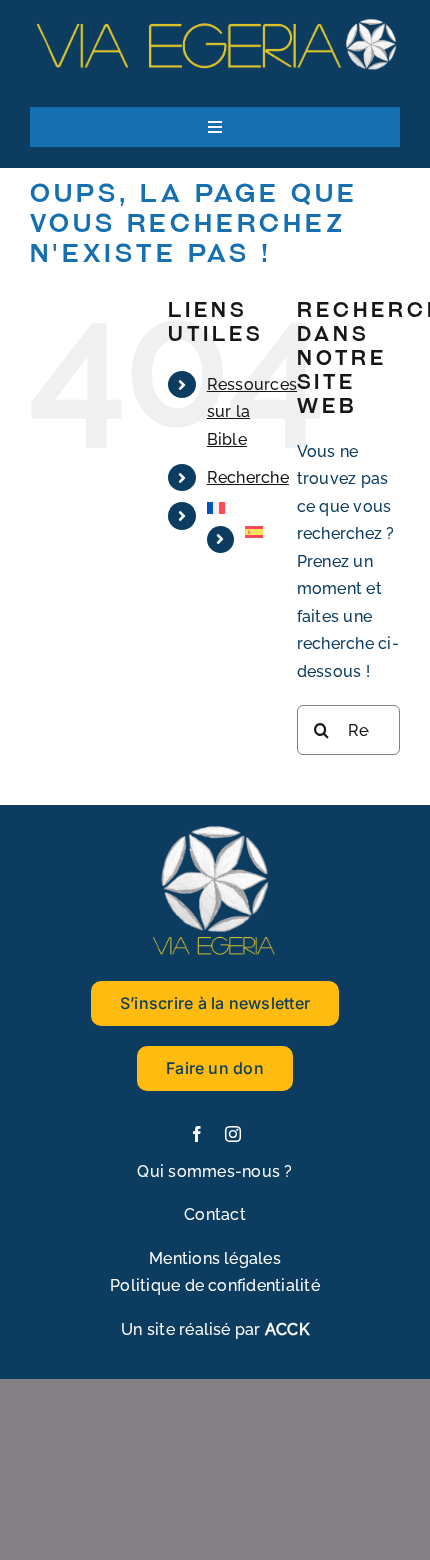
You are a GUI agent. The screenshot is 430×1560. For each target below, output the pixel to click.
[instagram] (233, 1134)
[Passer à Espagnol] (256, 532)
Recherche (248, 477)
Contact (215, 1214)
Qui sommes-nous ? (214, 1171)
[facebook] (197, 1134)
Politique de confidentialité (215, 1285)
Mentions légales (215, 1258)
